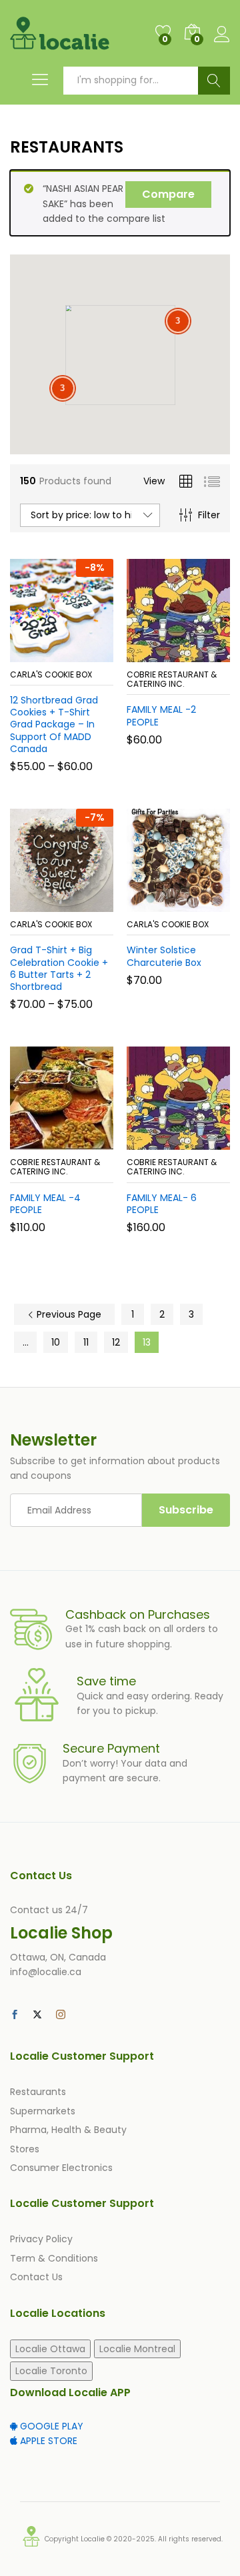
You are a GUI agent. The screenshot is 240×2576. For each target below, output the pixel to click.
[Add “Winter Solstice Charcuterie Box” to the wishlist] (207, 904)
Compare (168, 194)
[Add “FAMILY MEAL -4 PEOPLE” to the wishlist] (91, 1142)
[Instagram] (61, 2015)
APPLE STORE (47, 2441)
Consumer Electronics (61, 2168)
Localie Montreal (137, 2349)
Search (214, 81)
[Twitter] (37, 2015)
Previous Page (68, 1314)
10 (56, 1342)
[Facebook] (15, 2015)
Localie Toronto (51, 2371)
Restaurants (38, 2092)
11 (86, 1342)
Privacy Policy (41, 2239)
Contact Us (36, 2277)
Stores (25, 2149)
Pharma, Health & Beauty (68, 2130)
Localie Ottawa (50, 2349)
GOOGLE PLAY (50, 2426)
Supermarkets (43, 2111)
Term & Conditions (54, 2258)
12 (116, 1342)
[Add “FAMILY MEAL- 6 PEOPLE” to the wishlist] (207, 1142)
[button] (146, 654)
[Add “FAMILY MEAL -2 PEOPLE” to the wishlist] (207, 654)
